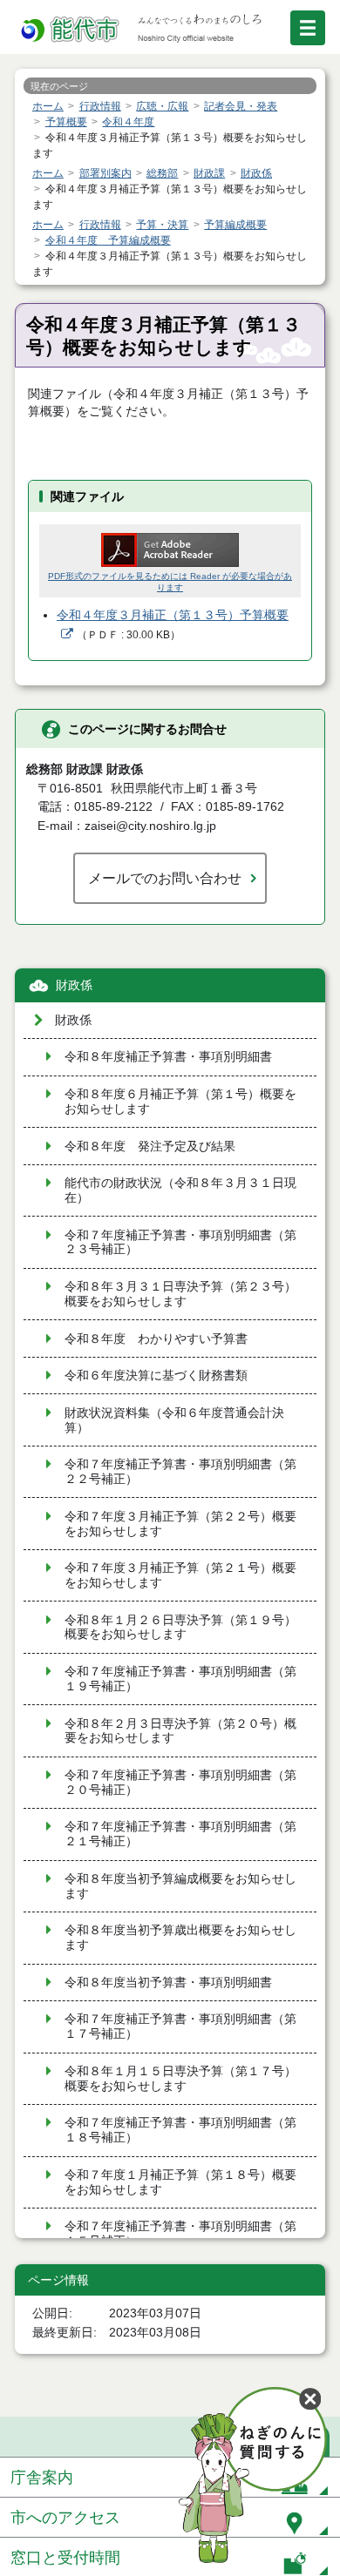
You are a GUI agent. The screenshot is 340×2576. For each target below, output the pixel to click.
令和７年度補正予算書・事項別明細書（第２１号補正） (180, 1834)
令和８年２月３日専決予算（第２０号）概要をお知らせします (180, 1731)
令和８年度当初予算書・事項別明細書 (168, 1983)
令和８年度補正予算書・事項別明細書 (168, 1057)
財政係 (74, 985)
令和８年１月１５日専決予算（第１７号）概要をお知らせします (180, 2079)
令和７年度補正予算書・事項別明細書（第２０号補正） (180, 1783)
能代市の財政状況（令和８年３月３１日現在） (180, 1190)
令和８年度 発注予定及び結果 (150, 1146)
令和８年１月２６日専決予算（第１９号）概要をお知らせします (180, 1628)
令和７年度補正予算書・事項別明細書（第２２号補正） (180, 1472)
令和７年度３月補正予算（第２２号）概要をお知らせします (180, 1524)
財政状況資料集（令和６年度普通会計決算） (174, 1420)
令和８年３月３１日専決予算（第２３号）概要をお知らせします (180, 1294)
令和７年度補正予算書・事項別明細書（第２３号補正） (180, 1243)
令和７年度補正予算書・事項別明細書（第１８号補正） (180, 2130)
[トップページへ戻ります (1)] (71, 30)
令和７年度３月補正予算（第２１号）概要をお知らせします (180, 1575)
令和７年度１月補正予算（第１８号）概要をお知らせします (180, 2182)
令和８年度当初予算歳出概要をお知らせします (180, 1938)
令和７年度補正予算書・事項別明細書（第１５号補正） (180, 2234)
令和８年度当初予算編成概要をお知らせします (180, 1886)
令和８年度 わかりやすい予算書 (156, 1339)
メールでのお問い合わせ (165, 878)
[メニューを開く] (308, 28)
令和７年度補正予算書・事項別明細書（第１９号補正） (180, 1679)
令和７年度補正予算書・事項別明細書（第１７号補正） (180, 2026)
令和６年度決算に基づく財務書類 (156, 1376)
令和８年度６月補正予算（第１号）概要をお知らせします (180, 1102)
